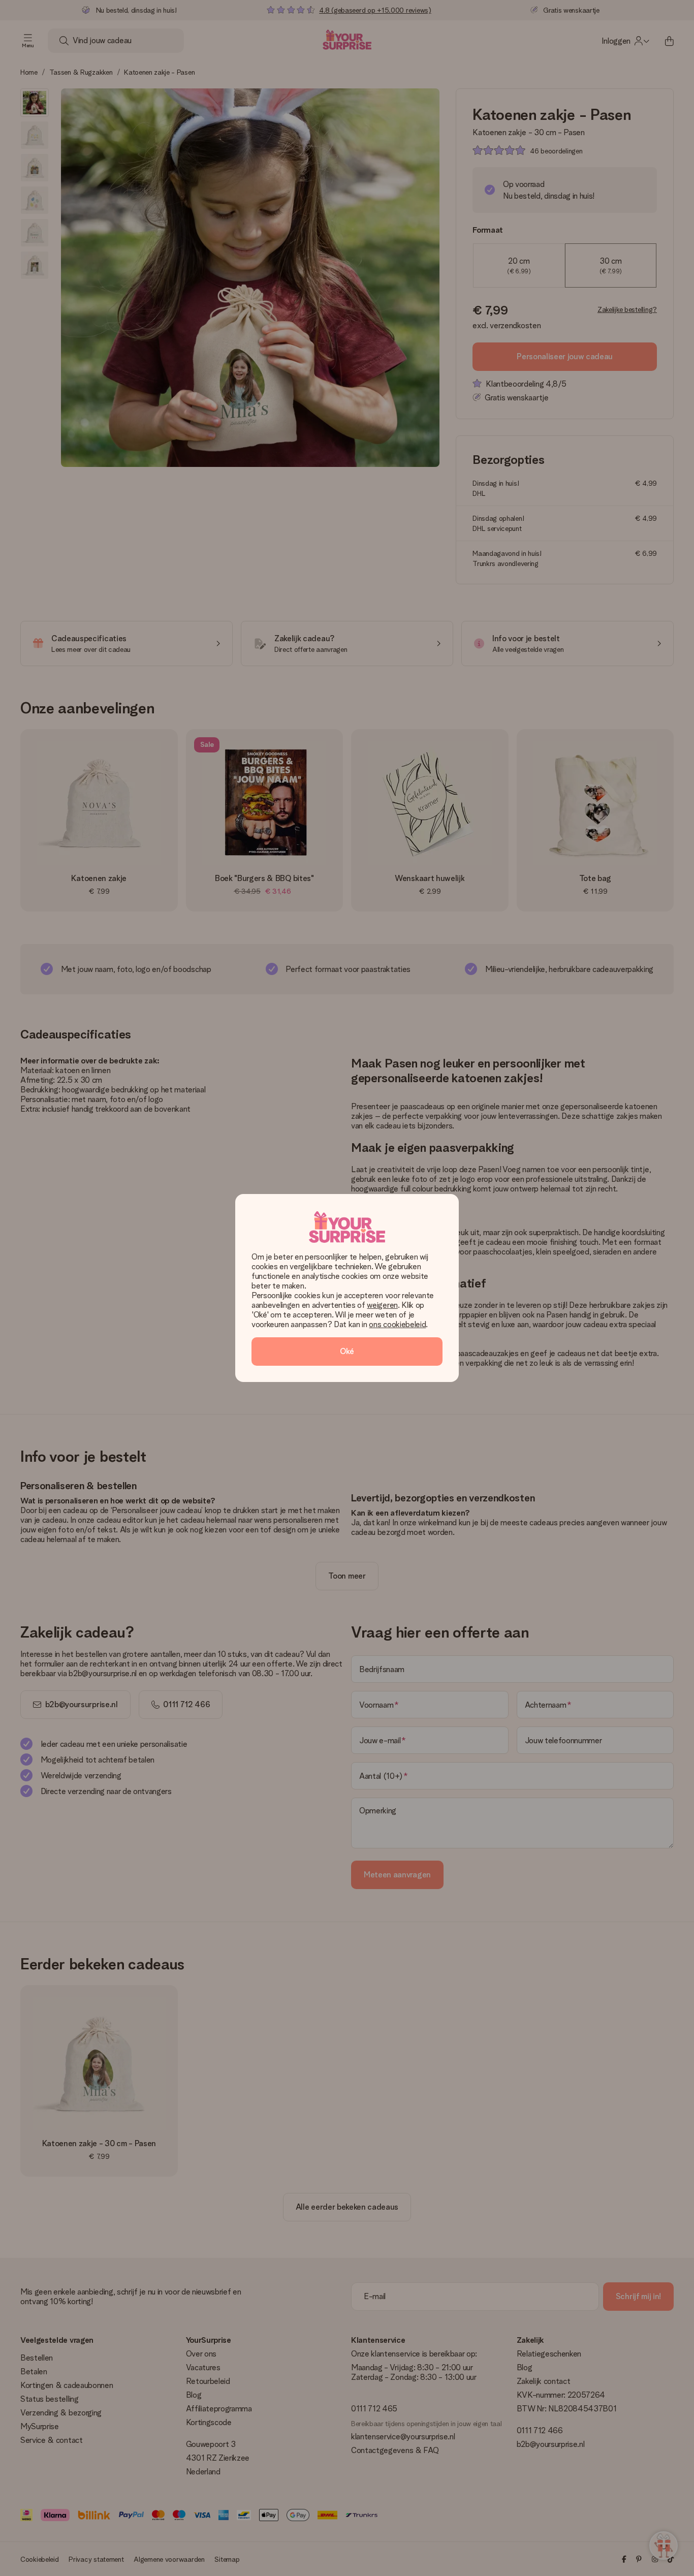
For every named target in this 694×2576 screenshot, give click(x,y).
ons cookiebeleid (397, 1324)
